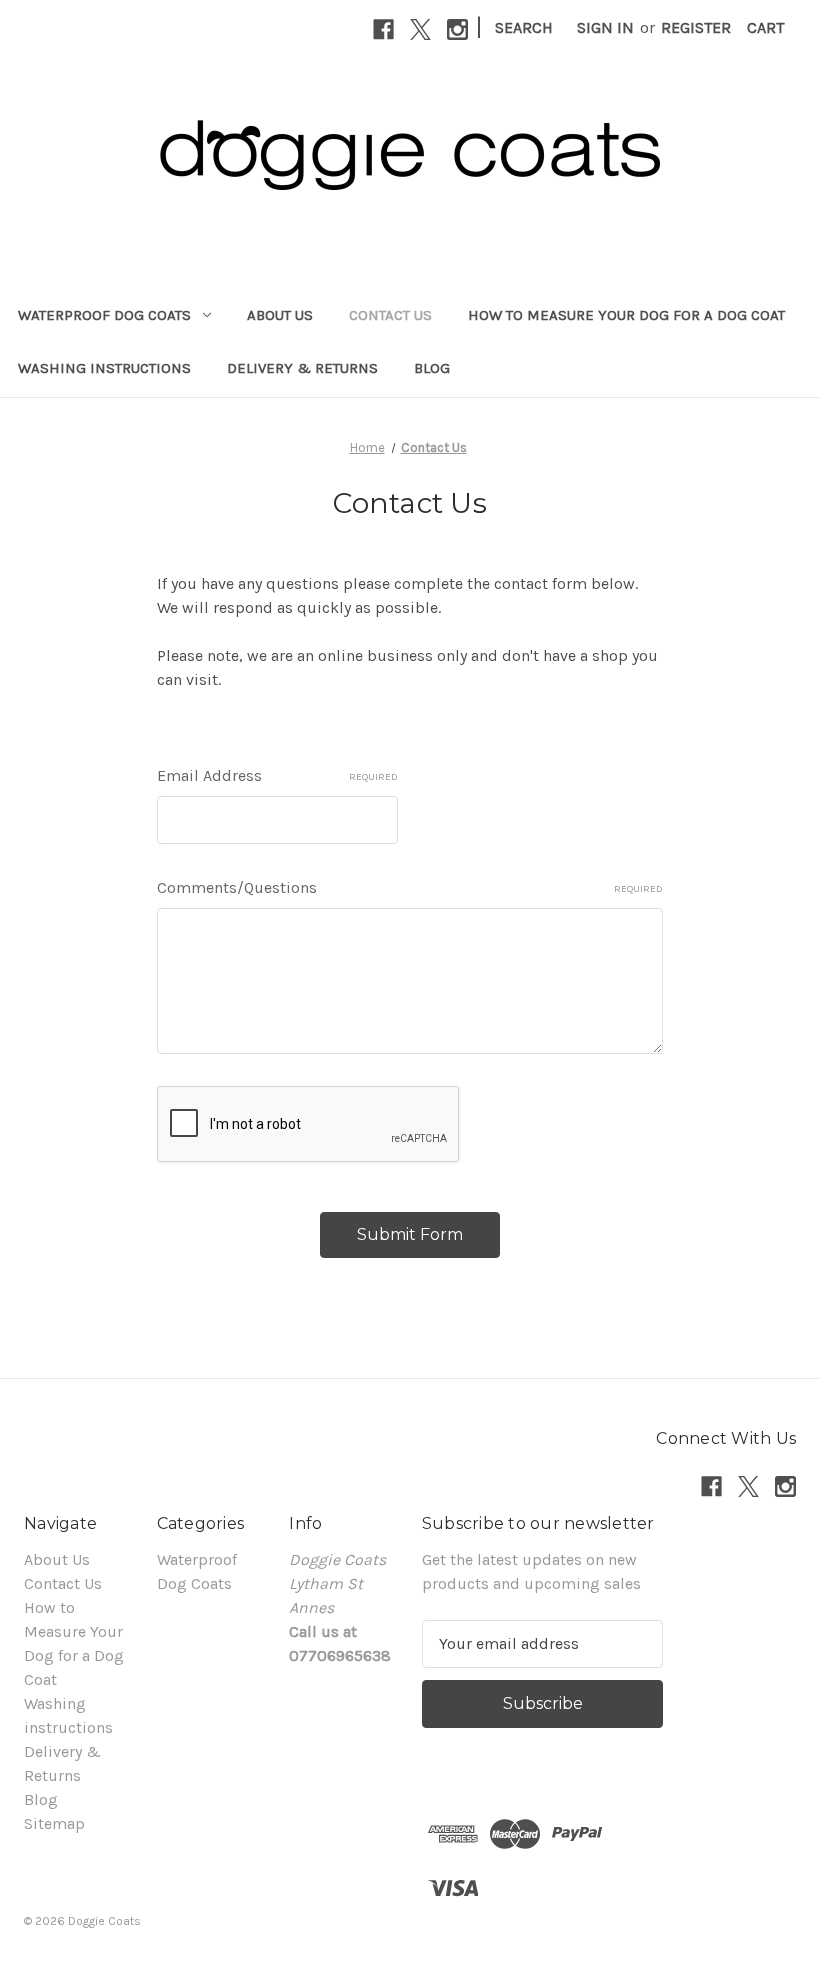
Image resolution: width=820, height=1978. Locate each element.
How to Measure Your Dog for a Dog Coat (626, 315)
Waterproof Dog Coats (104, 315)
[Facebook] (383, 29)
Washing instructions (104, 368)
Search (524, 27)
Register (696, 27)
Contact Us (390, 315)
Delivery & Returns (302, 368)
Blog (432, 368)
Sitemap (54, 1823)
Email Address (277, 775)
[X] (420, 29)
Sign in (605, 27)
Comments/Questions (410, 887)
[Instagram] (457, 29)
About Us (280, 315)
